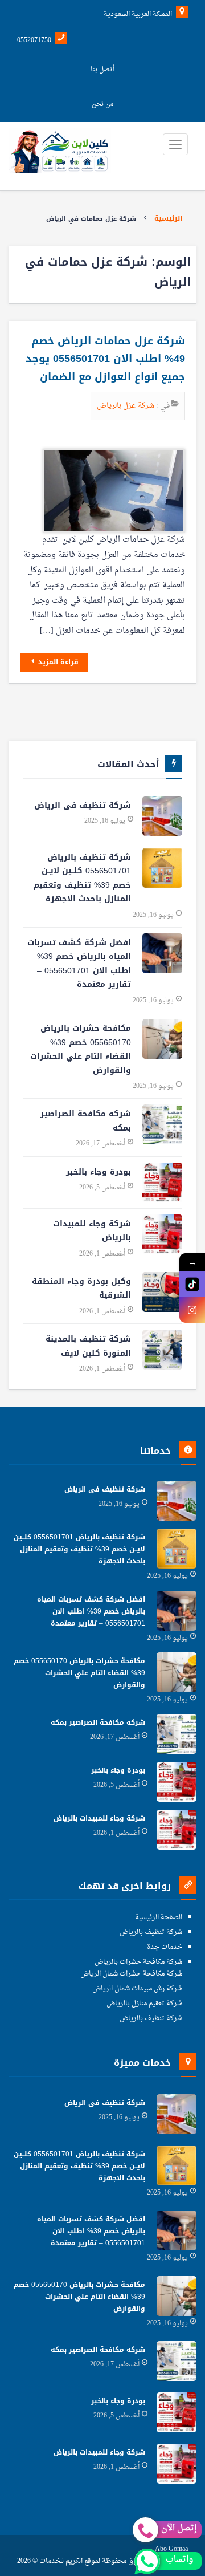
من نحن (102, 104)
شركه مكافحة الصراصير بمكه (86, 1121)
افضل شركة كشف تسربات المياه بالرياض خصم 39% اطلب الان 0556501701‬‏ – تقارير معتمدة (79, 964)
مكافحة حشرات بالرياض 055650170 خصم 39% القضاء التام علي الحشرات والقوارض (81, 1049)
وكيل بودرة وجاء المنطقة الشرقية (81, 1289)
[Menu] (175, 144)
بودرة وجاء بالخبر (99, 1172)
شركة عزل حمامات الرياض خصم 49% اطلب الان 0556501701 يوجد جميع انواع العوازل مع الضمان (105, 359)
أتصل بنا (102, 70)
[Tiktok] (192, 1284)
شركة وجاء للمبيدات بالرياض (92, 1231)
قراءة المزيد (57, 662)
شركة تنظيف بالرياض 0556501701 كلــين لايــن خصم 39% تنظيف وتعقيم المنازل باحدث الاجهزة (82, 878)
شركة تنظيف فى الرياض (83, 805)
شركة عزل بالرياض (126, 406)
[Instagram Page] (192, 1310)
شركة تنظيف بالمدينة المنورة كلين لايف (88, 1346)
